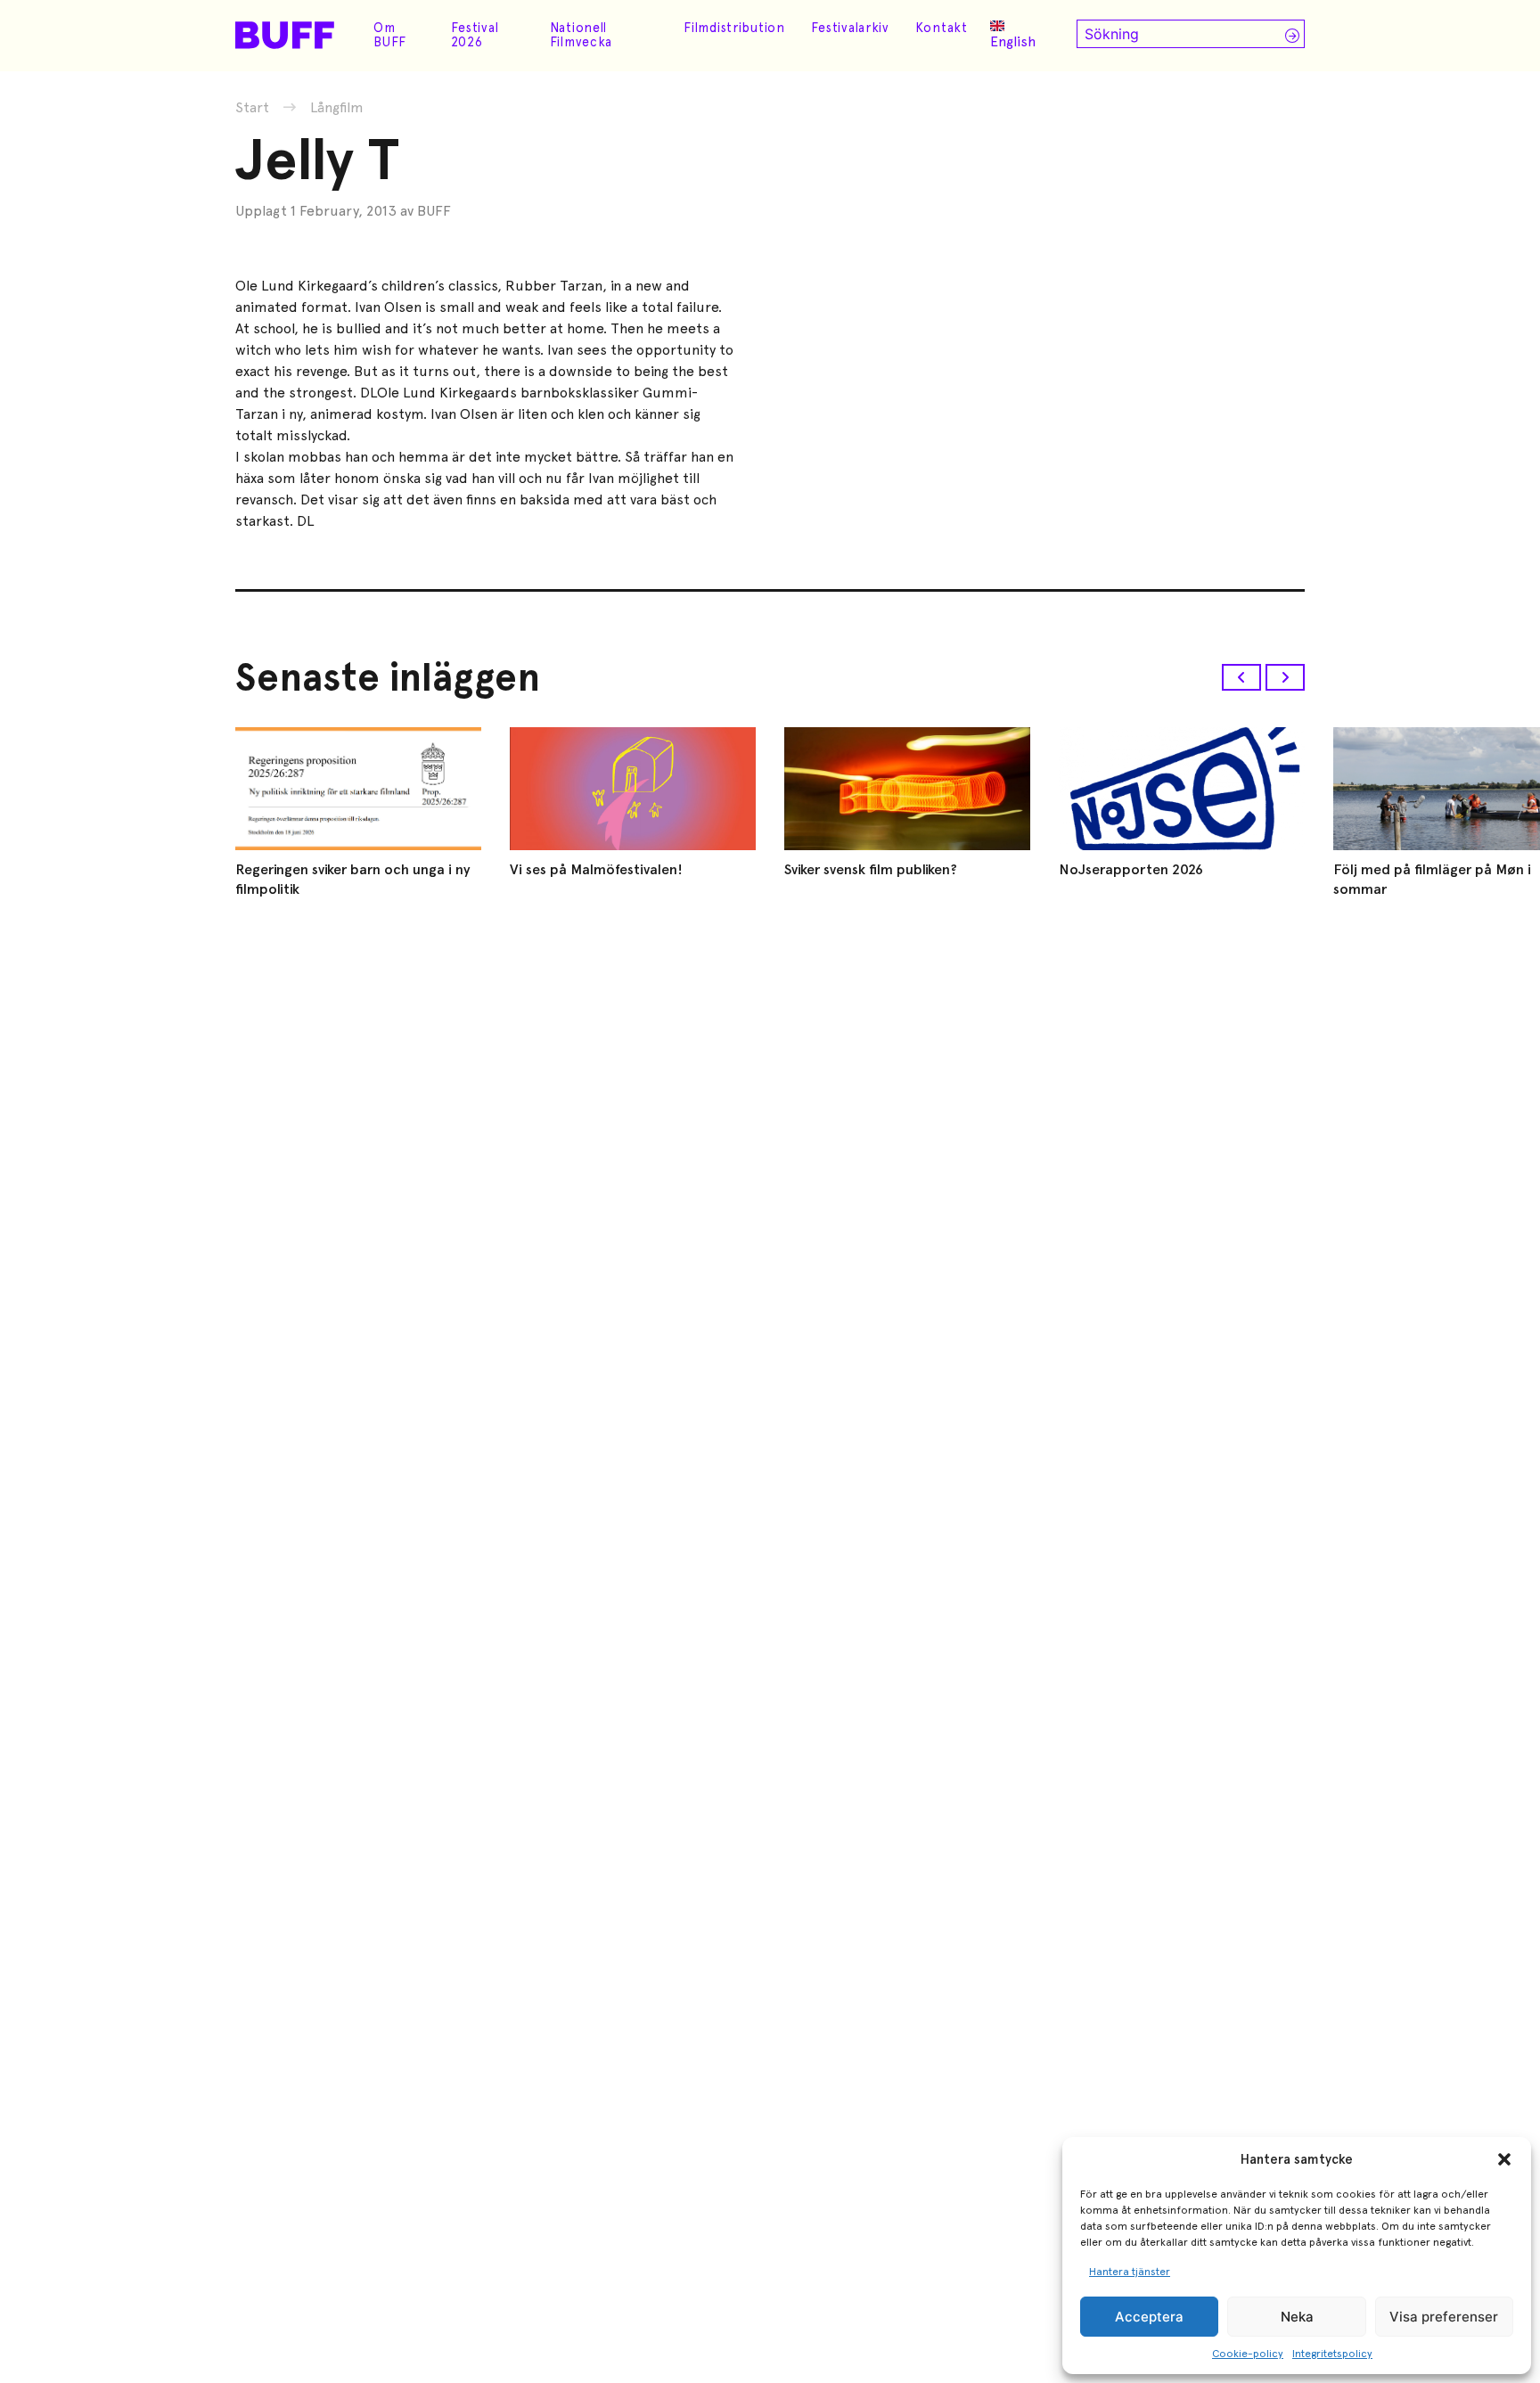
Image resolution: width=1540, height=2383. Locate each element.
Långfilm (337, 108)
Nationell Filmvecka (581, 35)
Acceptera (1149, 2317)
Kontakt (942, 28)
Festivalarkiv (850, 28)
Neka (1297, 2317)
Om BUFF (390, 35)
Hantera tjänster (1130, 2272)
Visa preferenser (1444, 2317)
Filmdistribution (734, 28)
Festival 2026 (475, 35)
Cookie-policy (1248, 2354)
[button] (1504, 2159)
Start (252, 107)
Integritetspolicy (1332, 2354)
